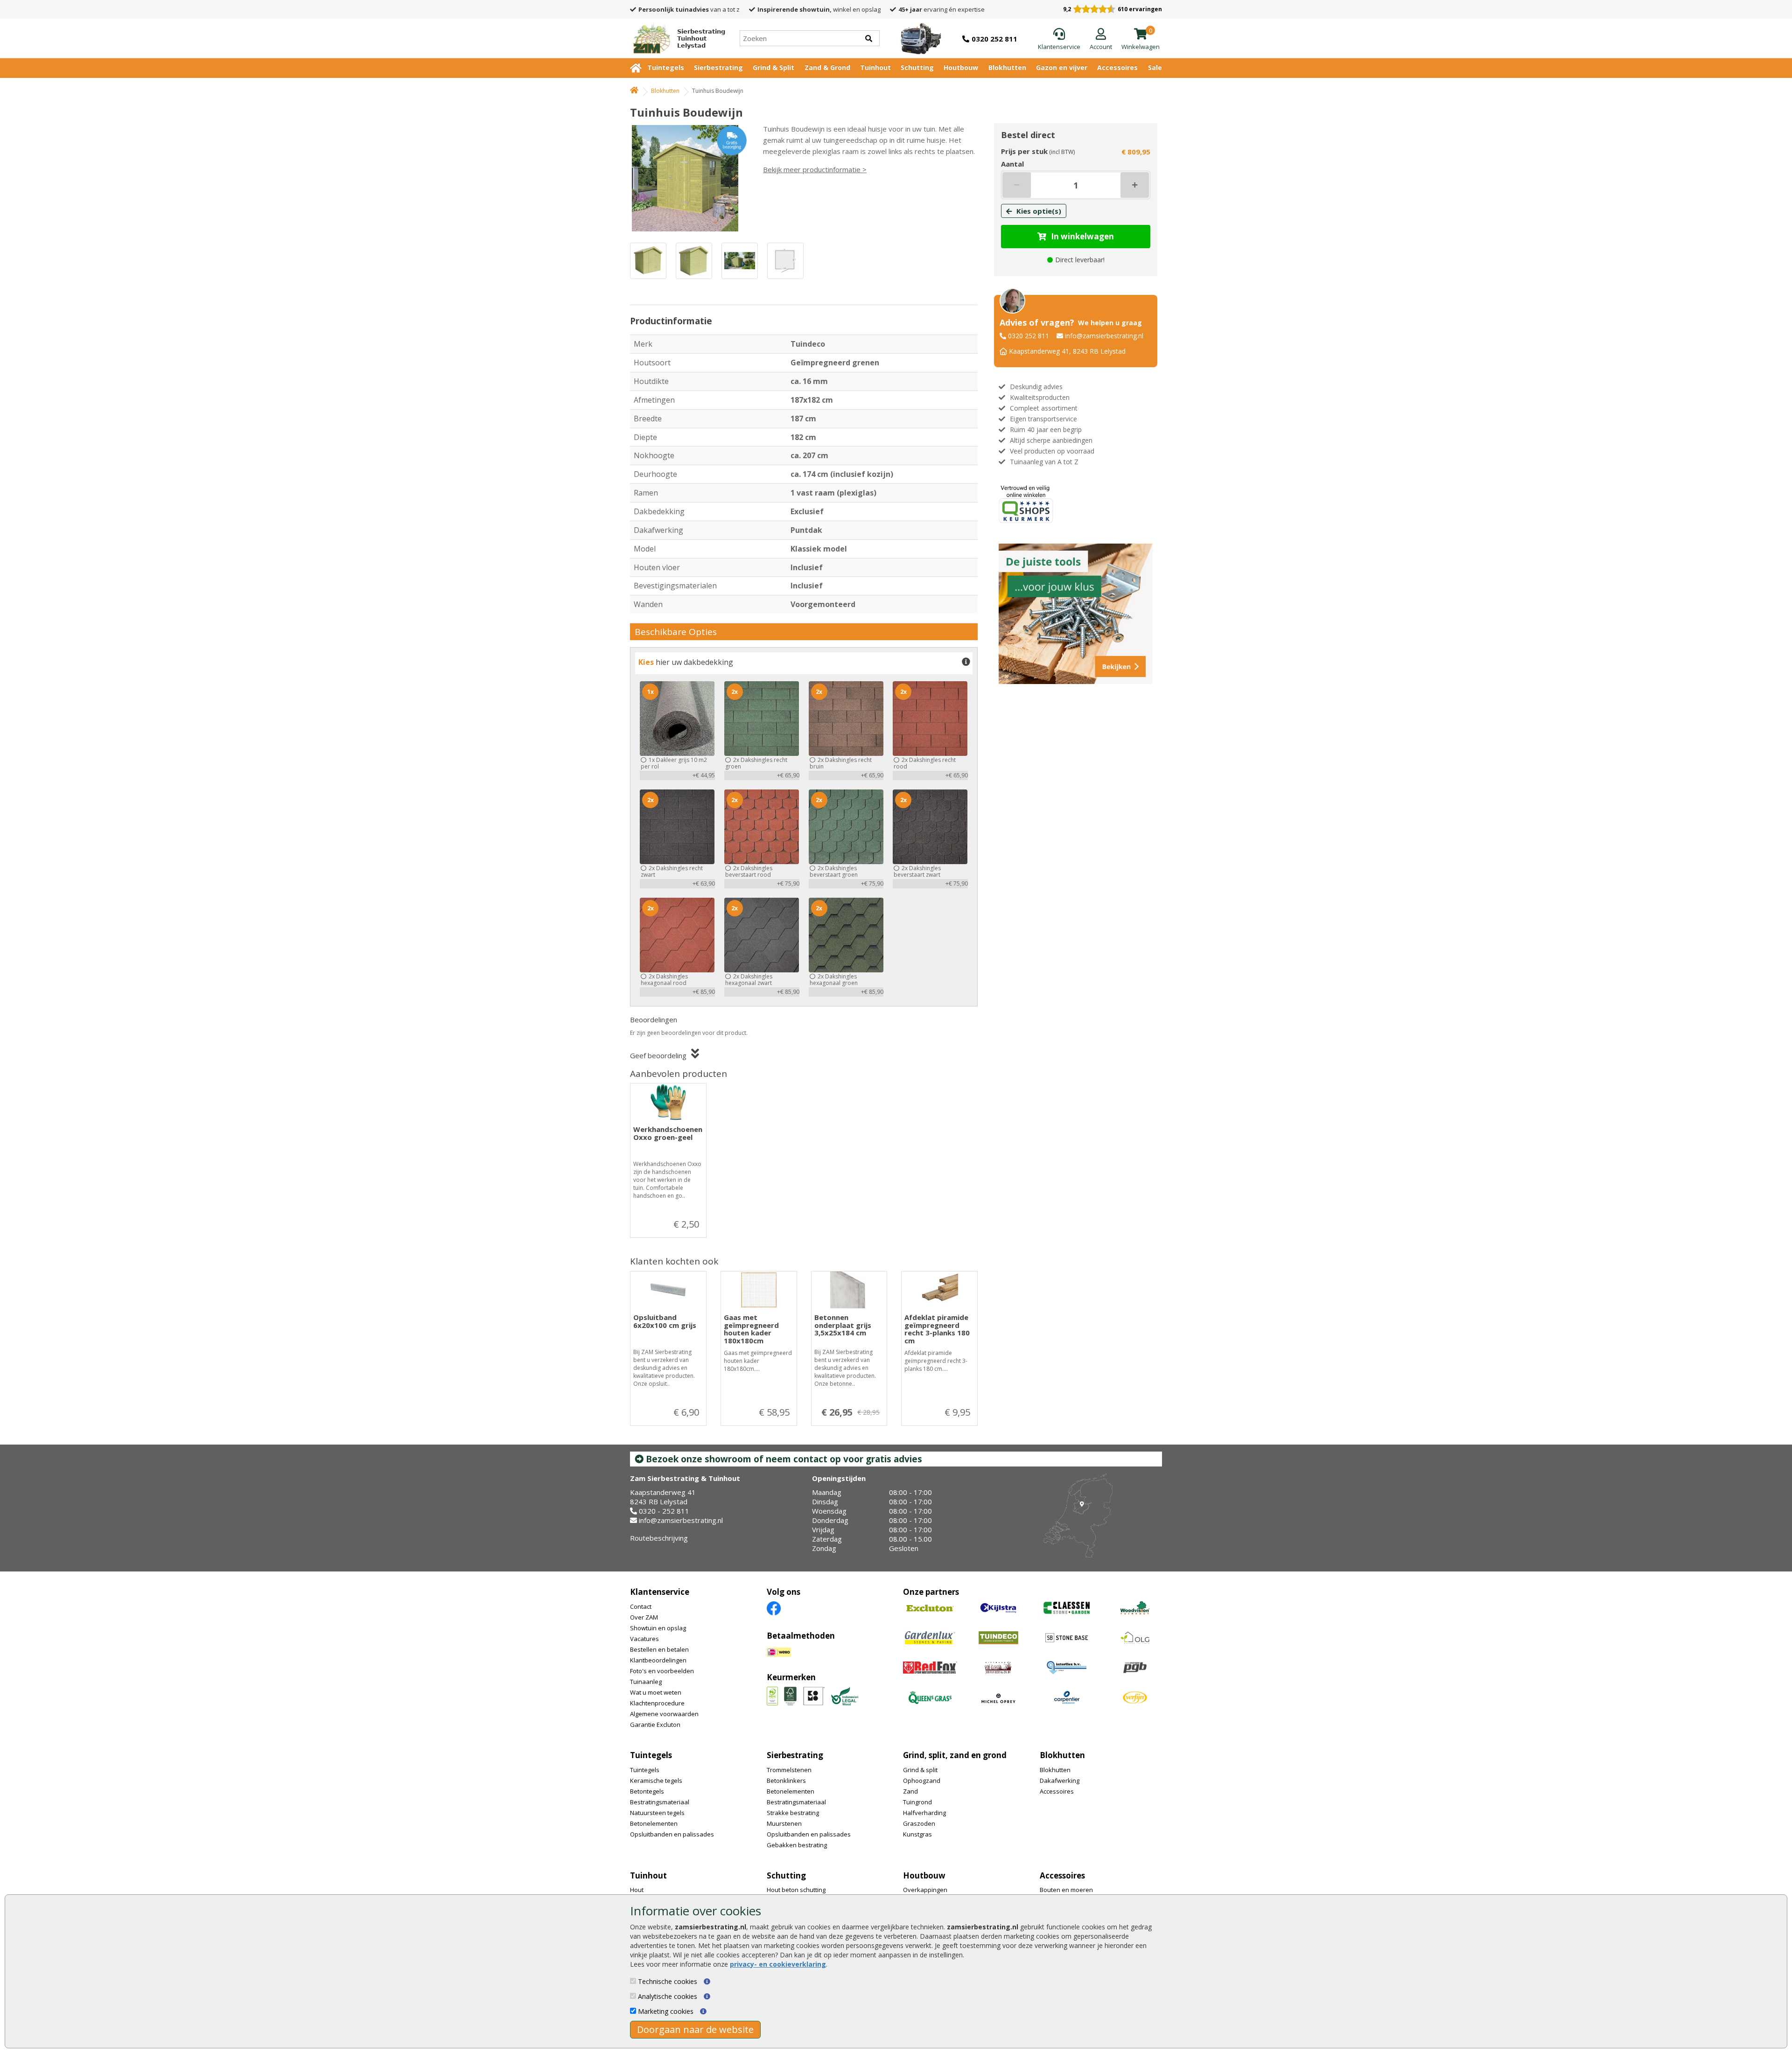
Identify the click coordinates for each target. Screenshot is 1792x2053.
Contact (641, 1606)
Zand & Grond (827, 67)
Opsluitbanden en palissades (672, 1834)
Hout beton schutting (796, 1890)
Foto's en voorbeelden (662, 1671)
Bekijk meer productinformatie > (815, 169)
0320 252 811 (1029, 336)
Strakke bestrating (793, 1813)
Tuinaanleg (646, 1682)
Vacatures (644, 1639)
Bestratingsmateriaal (660, 1802)
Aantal (1012, 164)
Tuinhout (875, 67)
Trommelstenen (789, 1770)
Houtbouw (961, 67)
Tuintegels (666, 67)
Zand (910, 1791)
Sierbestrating (718, 67)
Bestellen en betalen (659, 1649)
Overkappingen (925, 1890)
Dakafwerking (1060, 1781)
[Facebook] (774, 1608)
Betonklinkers (786, 1781)
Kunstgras (917, 1834)
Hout (637, 1890)
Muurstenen (784, 1823)
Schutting (917, 67)
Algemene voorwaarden (664, 1714)
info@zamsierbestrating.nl (1104, 336)
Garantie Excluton (655, 1725)
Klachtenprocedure (657, 1703)
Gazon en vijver (1062, 67)
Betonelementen (654, 1823)
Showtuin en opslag (658, 1628)
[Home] (634, 91)
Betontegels (647, 1791)
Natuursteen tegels (657, 1813)
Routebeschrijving (659, 1538)
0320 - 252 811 (664, 1511)
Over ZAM (644, 1617)
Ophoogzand (922, 1781)
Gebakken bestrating (797, 1845)
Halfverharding (924, 1813)
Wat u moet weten (656, 1692)
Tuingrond (917, 1802)
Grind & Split (773, 67)
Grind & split (920, 1770)
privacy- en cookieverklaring (778, 1964)
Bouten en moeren (1066, 1890)
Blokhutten (1007, 67)
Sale (1155, 67)
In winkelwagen (1082, 236)
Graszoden (919, 1823)
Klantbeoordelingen (658, 1660)
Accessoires (1117, 67)
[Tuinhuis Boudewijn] (688, 178)
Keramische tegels (656, 1781)
